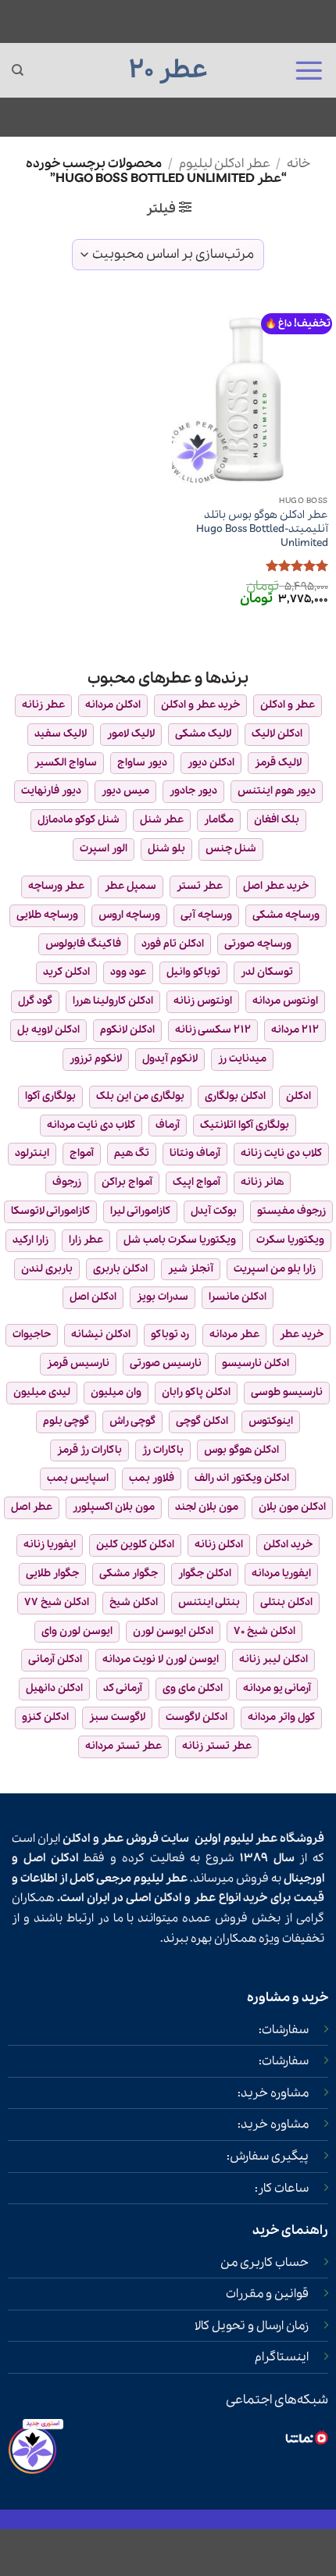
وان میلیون (116, 1392)
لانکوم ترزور (96, 1059)
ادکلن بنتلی (286, 1602)
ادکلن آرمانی (55, 1659)
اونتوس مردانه (285, 1001)
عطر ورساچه (56, 886)
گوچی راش (132, 1421)
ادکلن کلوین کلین (135, 1545)
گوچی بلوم (66, 1421)
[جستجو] (18, 70)
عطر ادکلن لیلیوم (225, 164)
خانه (298, 164)
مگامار (219, 820)
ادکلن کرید (66, 972)
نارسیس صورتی (166, 1363)
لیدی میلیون (42, 1392)
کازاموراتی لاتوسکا (50, 1211)
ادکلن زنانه (219, 1545)
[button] (309, 70)
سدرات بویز (163, 1297)
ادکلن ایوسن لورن (173, 1631)
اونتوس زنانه (203, 1001)
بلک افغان (277, 820)
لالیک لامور (131, 734)
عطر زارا (86, 1240)
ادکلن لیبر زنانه (273, 1659)
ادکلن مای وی (193, 1688)
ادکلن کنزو (45, 1717)
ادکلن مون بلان (292, 1507)
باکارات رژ (163, 1450)
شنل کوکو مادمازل (79, 820)
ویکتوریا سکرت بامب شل (180, 1240)
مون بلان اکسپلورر (114, 1507)
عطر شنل (162, 820)
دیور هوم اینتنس (277, 791)
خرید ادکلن (288, 1545)
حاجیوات (32, 1334)
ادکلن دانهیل (54, 1688)
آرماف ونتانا (195, 1153)
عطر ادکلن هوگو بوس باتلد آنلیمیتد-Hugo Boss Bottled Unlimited (262, 529)
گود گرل (35, 1001)
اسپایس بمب (78, 1478)
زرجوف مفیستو (291, 1211)
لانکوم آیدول (170, 1059)
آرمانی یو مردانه (277, 1688)
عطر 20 (168, 70)
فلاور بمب (152, 1478)
